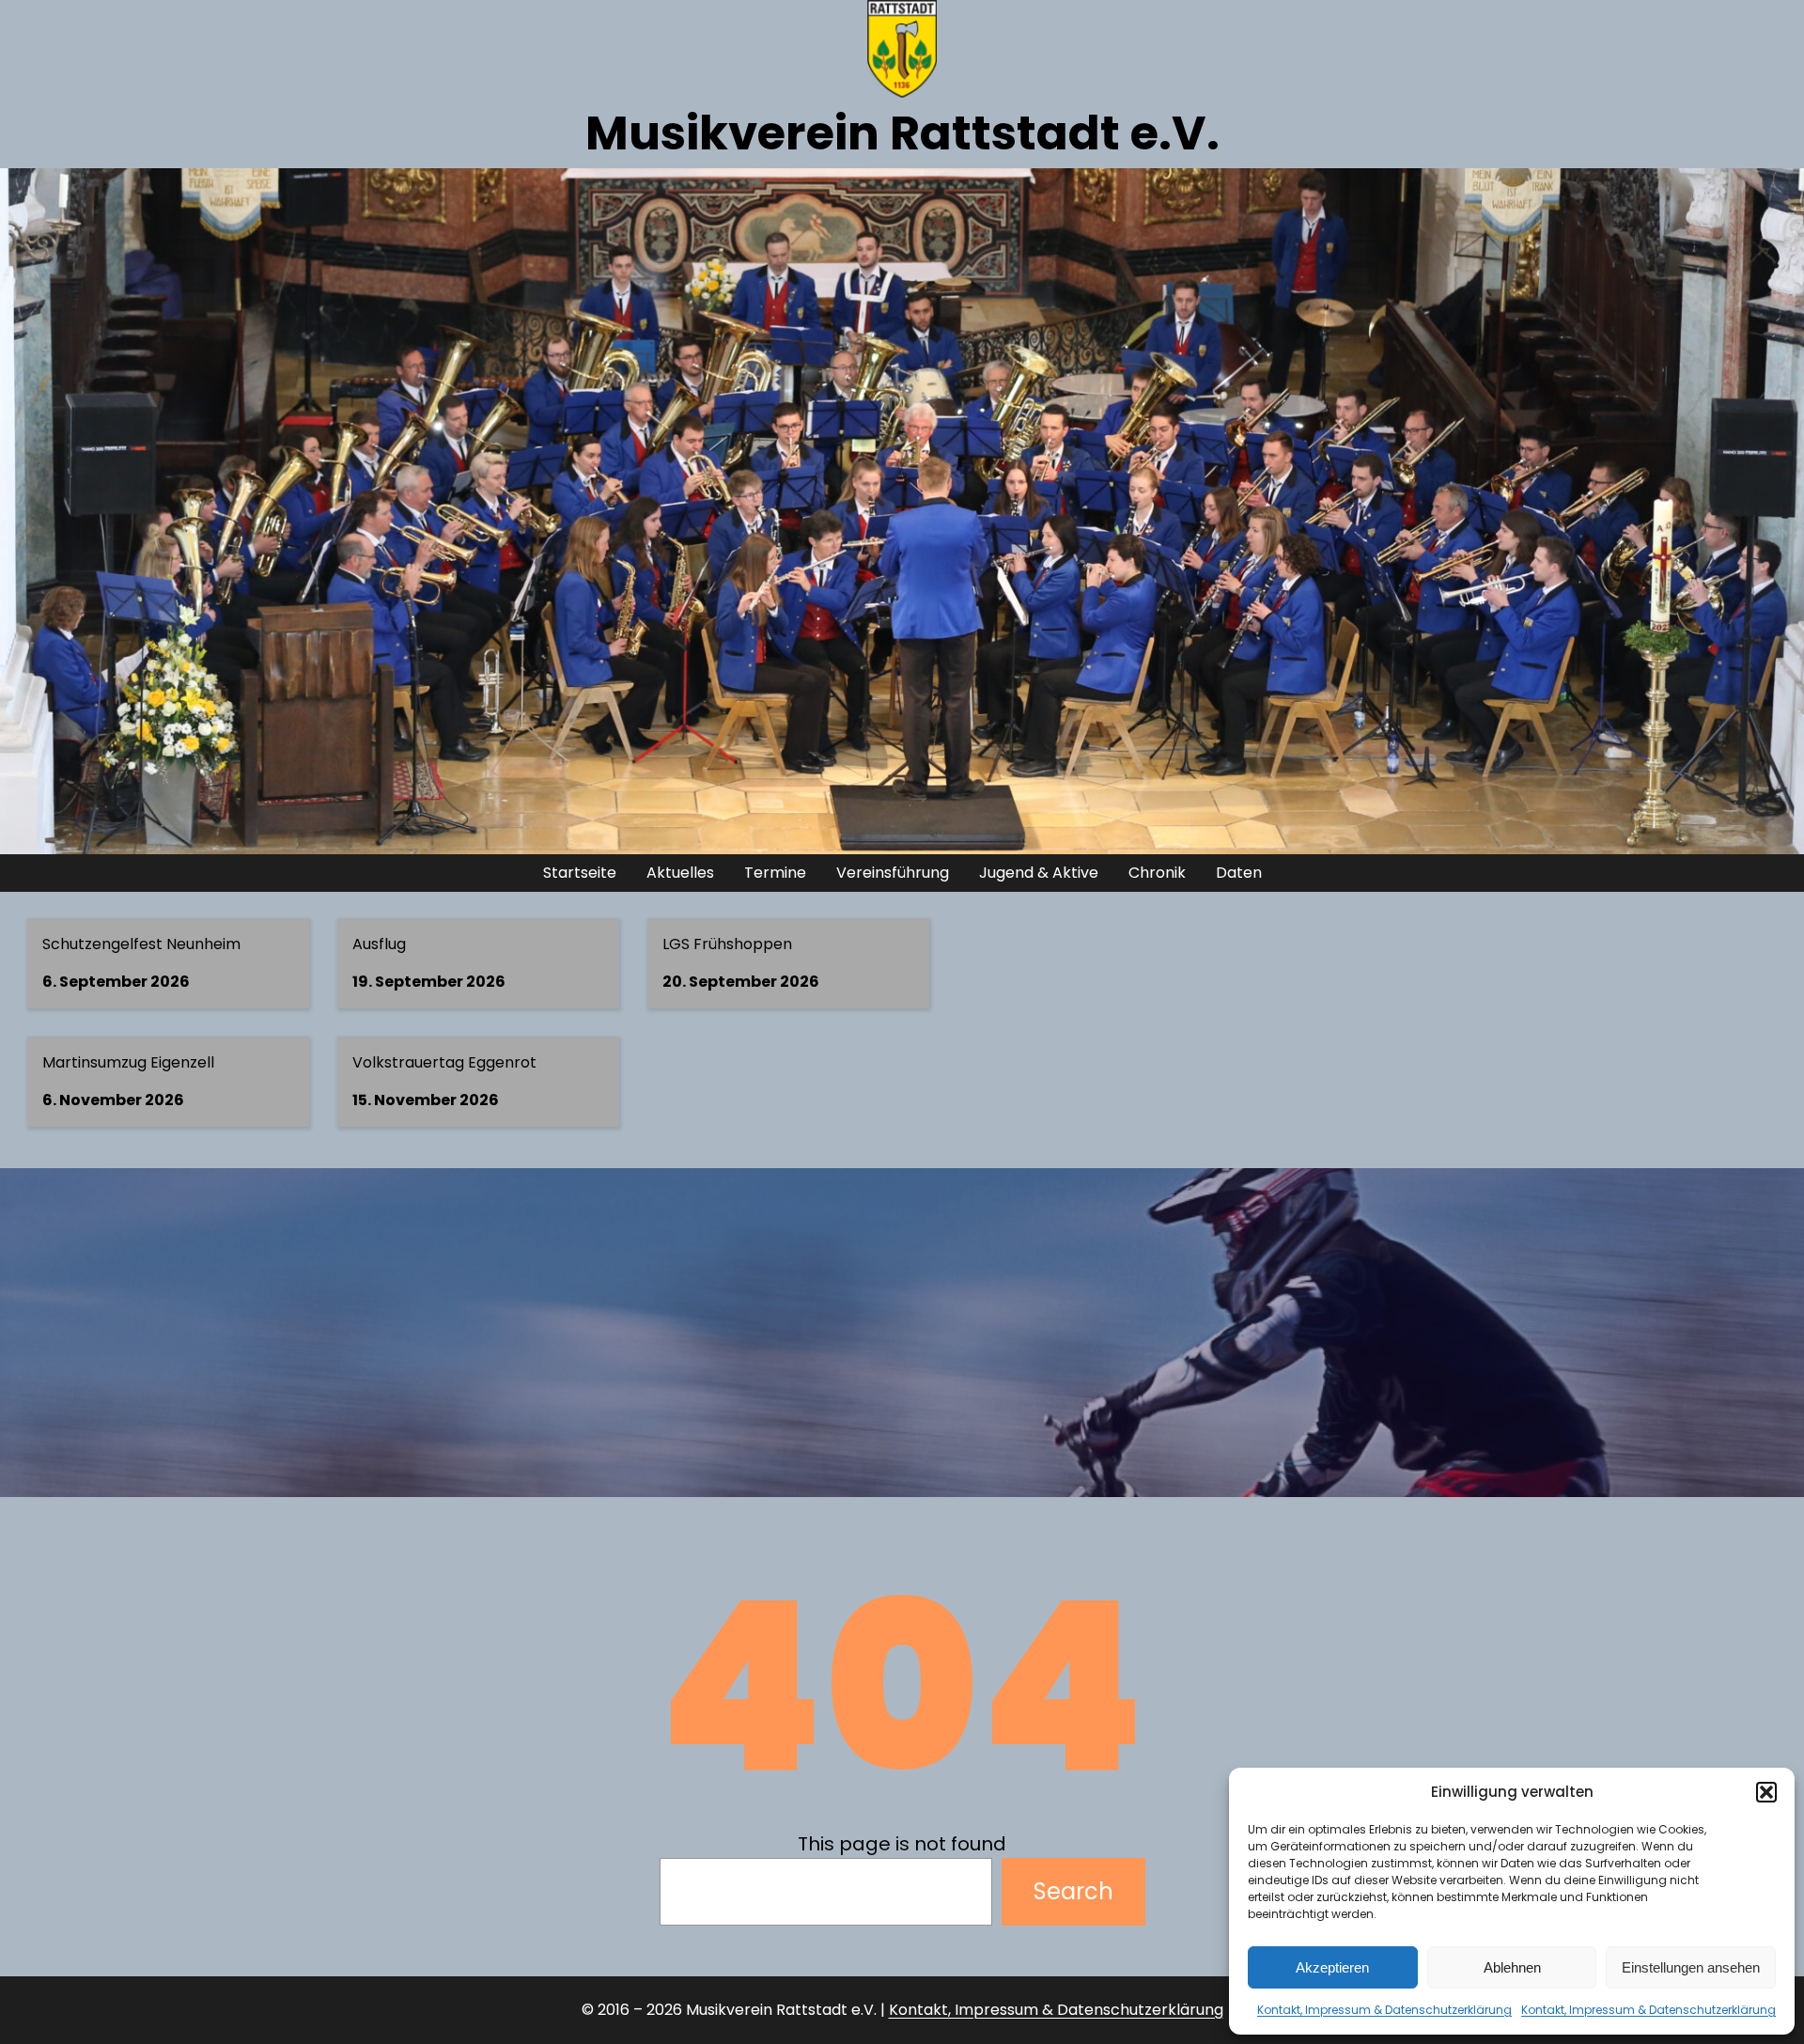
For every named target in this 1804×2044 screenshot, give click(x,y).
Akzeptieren (1332, 1967)
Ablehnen (1512, 1967)
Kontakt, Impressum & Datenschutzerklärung (1384, 2010)
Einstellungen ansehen (1691, 1967)
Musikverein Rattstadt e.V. (902, 133)
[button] (1766, 1792)
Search (1073, 1891)
